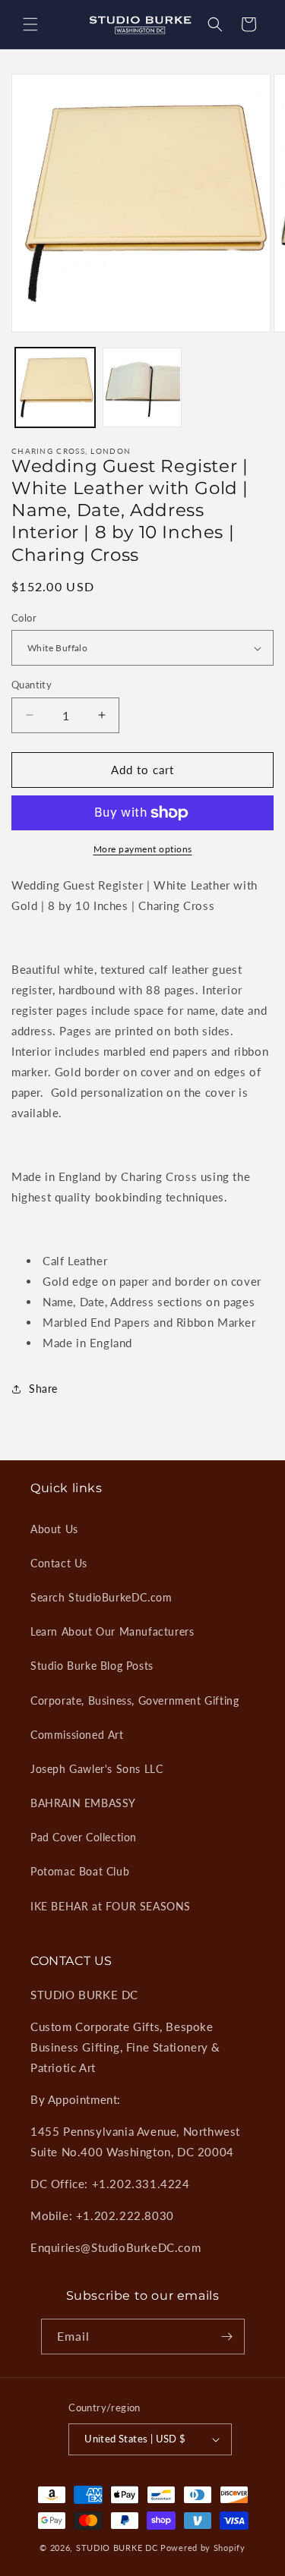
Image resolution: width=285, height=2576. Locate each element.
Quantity (32, 685)
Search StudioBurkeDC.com (101, 1597)
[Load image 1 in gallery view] (55, 387)
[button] (30, 24)
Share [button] (43, 1389)
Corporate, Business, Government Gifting (135, 1701)
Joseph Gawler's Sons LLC (97, 1769)
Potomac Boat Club (80, 1871)
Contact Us (59, 1563)
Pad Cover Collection (84, 1837)
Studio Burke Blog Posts (92, 1666)
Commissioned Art (77, 1735)
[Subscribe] (227, 2337)
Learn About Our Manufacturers (112, 1631)
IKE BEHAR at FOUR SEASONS (111, 1906)
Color (24, 618)
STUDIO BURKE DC (117, 2548)
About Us (54, 1529)
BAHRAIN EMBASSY (83, 1803)
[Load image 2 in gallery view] (142, 387)
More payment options (143, 849)
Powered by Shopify (203, 2548)
